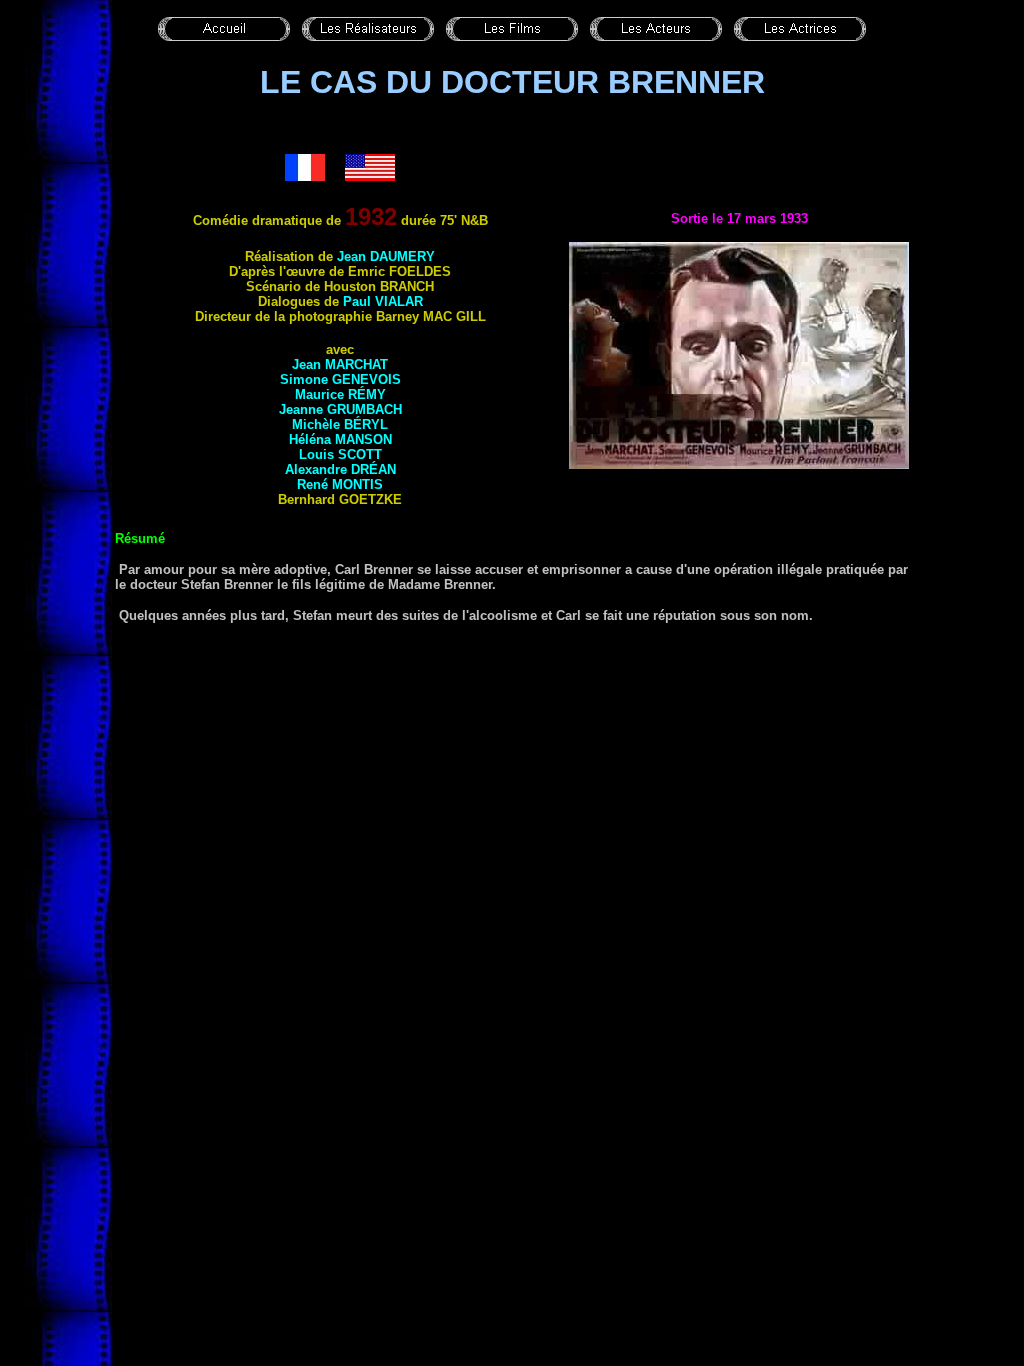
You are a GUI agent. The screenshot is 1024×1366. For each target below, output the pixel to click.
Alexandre (340, 469)
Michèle (340, 424)
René (340, 484)
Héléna (340, 439)
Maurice (340, 394)
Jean (386, 256)
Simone (340, 379)
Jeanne (340, 409)
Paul (383, 301)
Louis (340, 454)
